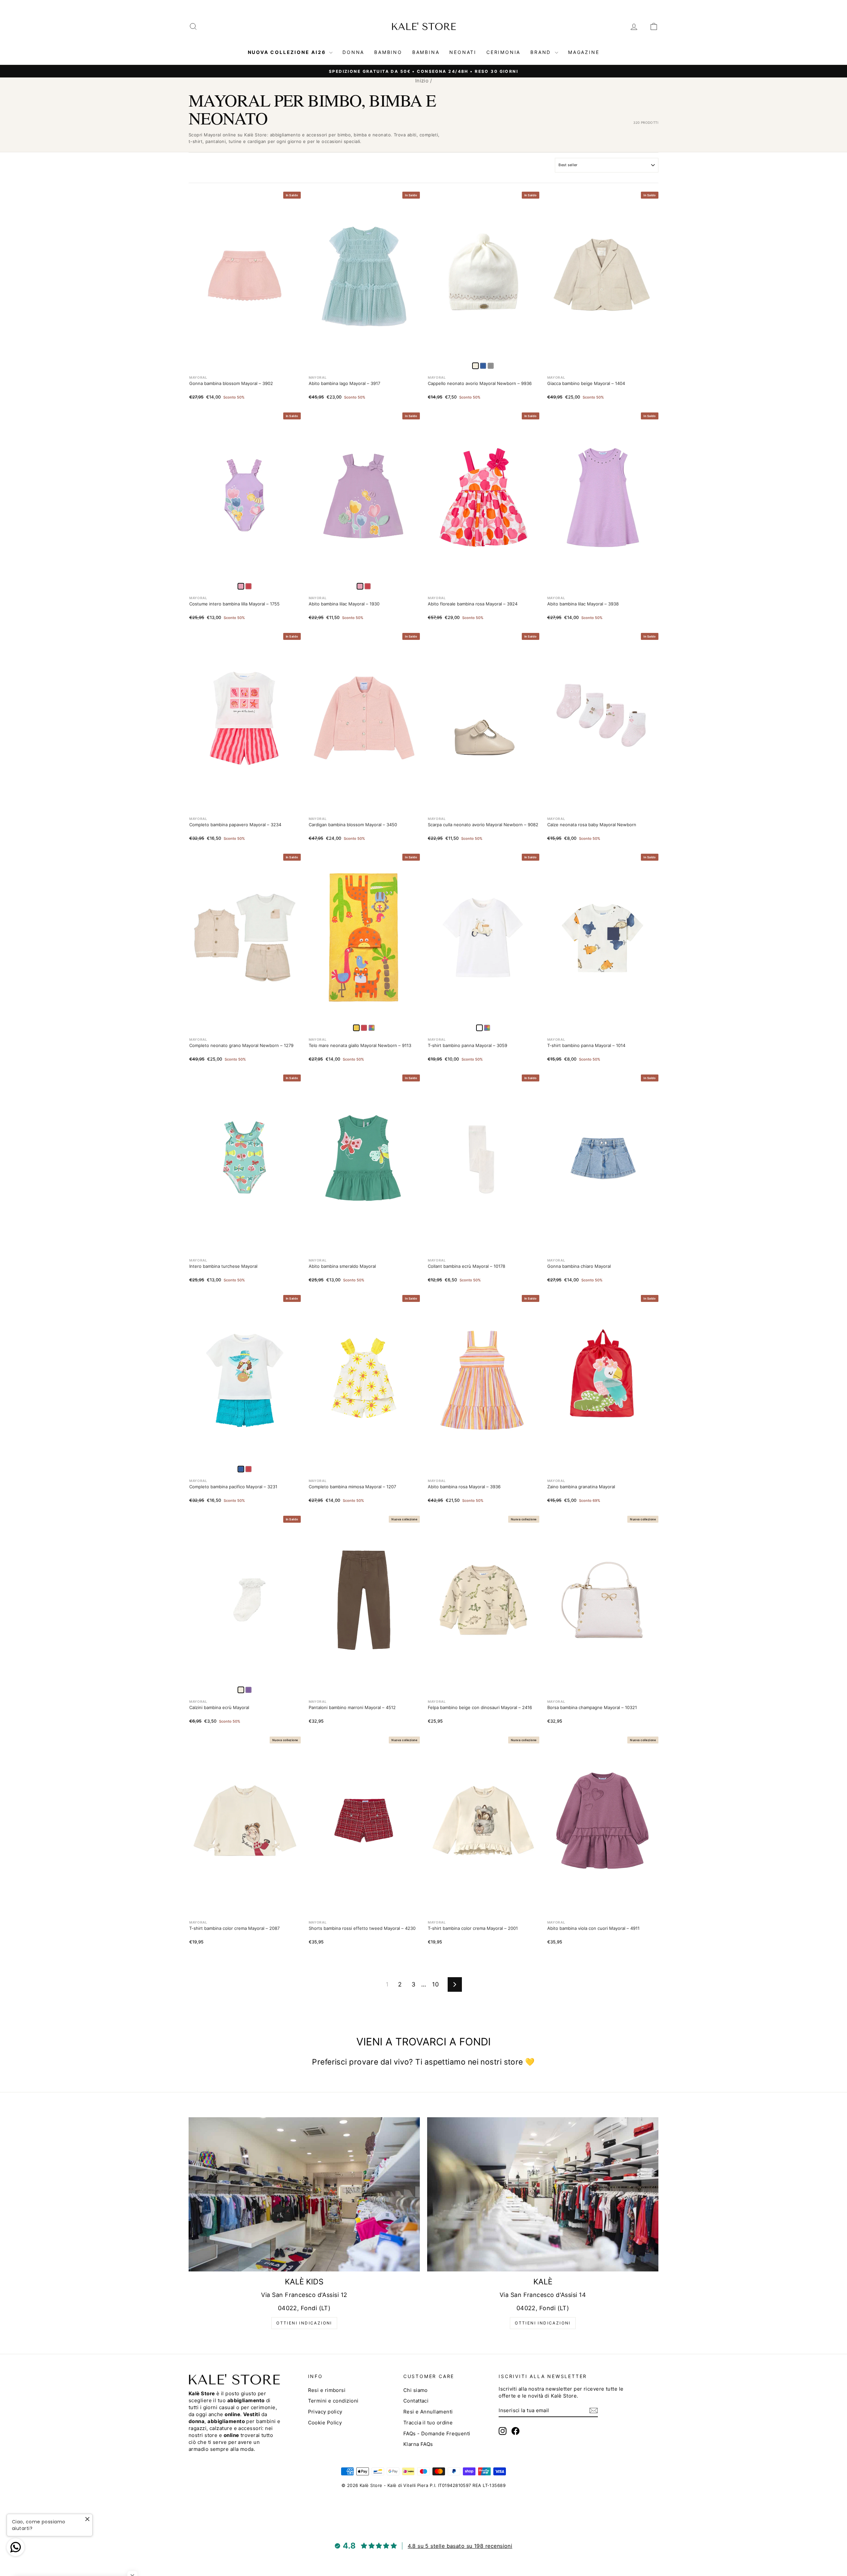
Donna (353, 52)
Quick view (245, 352)
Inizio (422, 81)
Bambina (426, 52)
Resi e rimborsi (327, 2390)
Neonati (463, 52)
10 (435, 1984)
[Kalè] (543, 2194)
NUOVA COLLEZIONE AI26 (288, 52)
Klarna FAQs (418, 2444)
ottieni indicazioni (304, 2323)
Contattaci (416, 2401)
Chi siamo (416, 2390)
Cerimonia (503, 52)
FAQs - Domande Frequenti (437, 2433)
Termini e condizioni (333, 2401)
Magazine (584, 52)
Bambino (388, 52)
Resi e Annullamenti (428, 2412)
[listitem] (483, 366)
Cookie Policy (325, 2423)
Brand (542, 52)
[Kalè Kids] (304, 2194)
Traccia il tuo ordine (428, 2423)
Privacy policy (325, 2412)
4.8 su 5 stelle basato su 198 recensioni (460, 2546)
